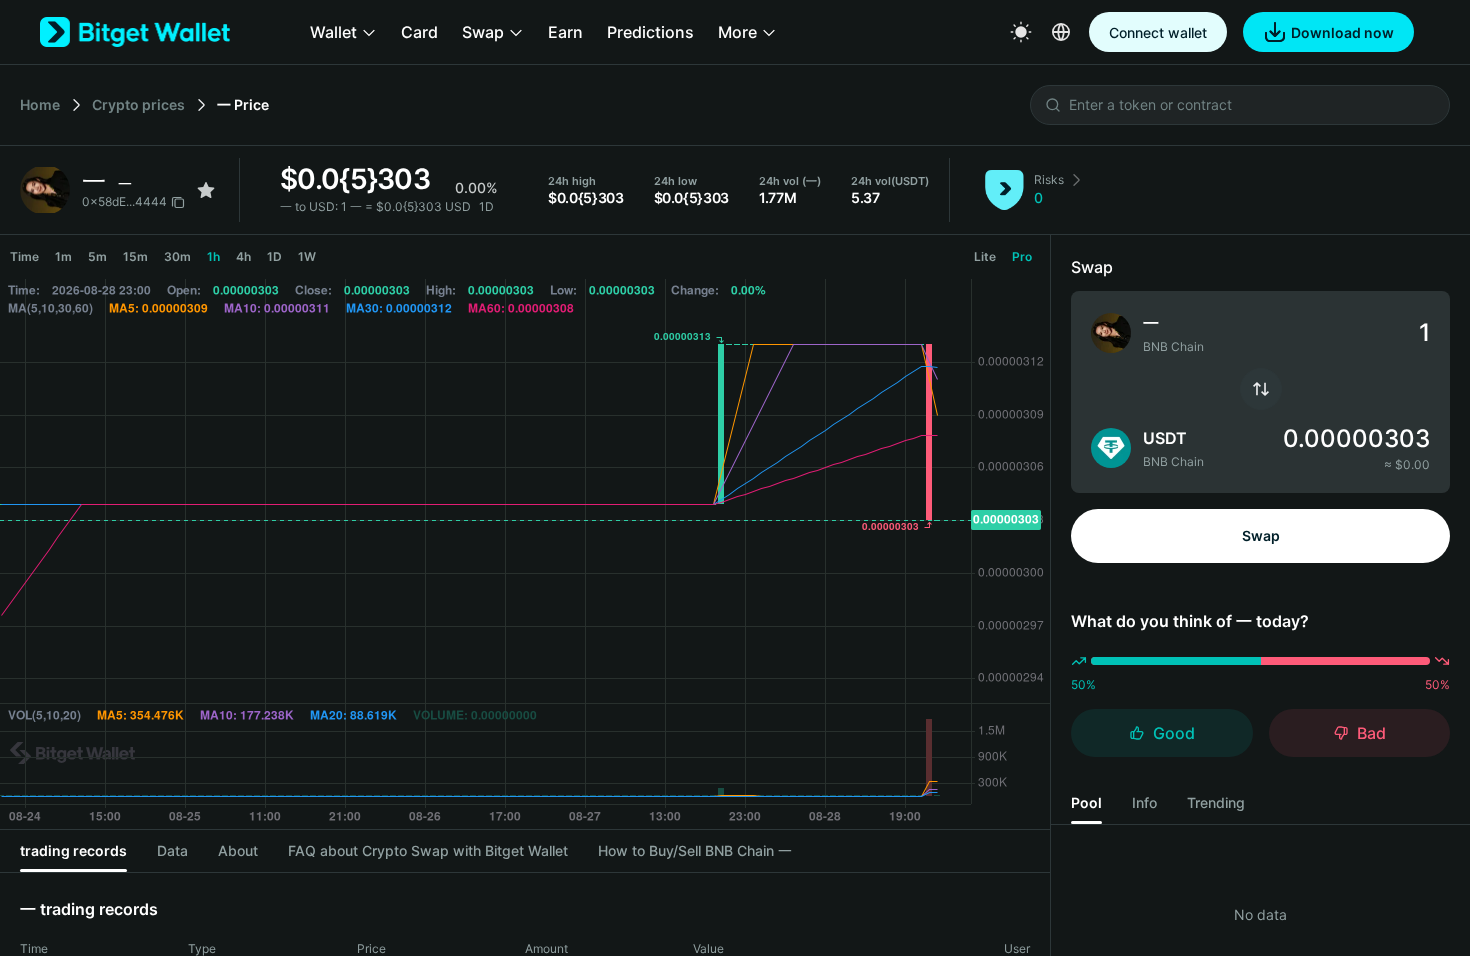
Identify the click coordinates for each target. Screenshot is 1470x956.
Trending (1216, 802)
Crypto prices (138, 104)
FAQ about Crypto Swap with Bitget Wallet (428, 850)
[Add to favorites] (206, 190)
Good (1174, 733)
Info (1144, 802)
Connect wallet (1158, 32)
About (238, 850)
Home (40, 104)
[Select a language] (1061, 32)
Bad (1371, 733)
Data (172, 850)
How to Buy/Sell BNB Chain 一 (695, 850)
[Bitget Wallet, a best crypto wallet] (135, 32)
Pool (1086, 802)
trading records (73, 850)
